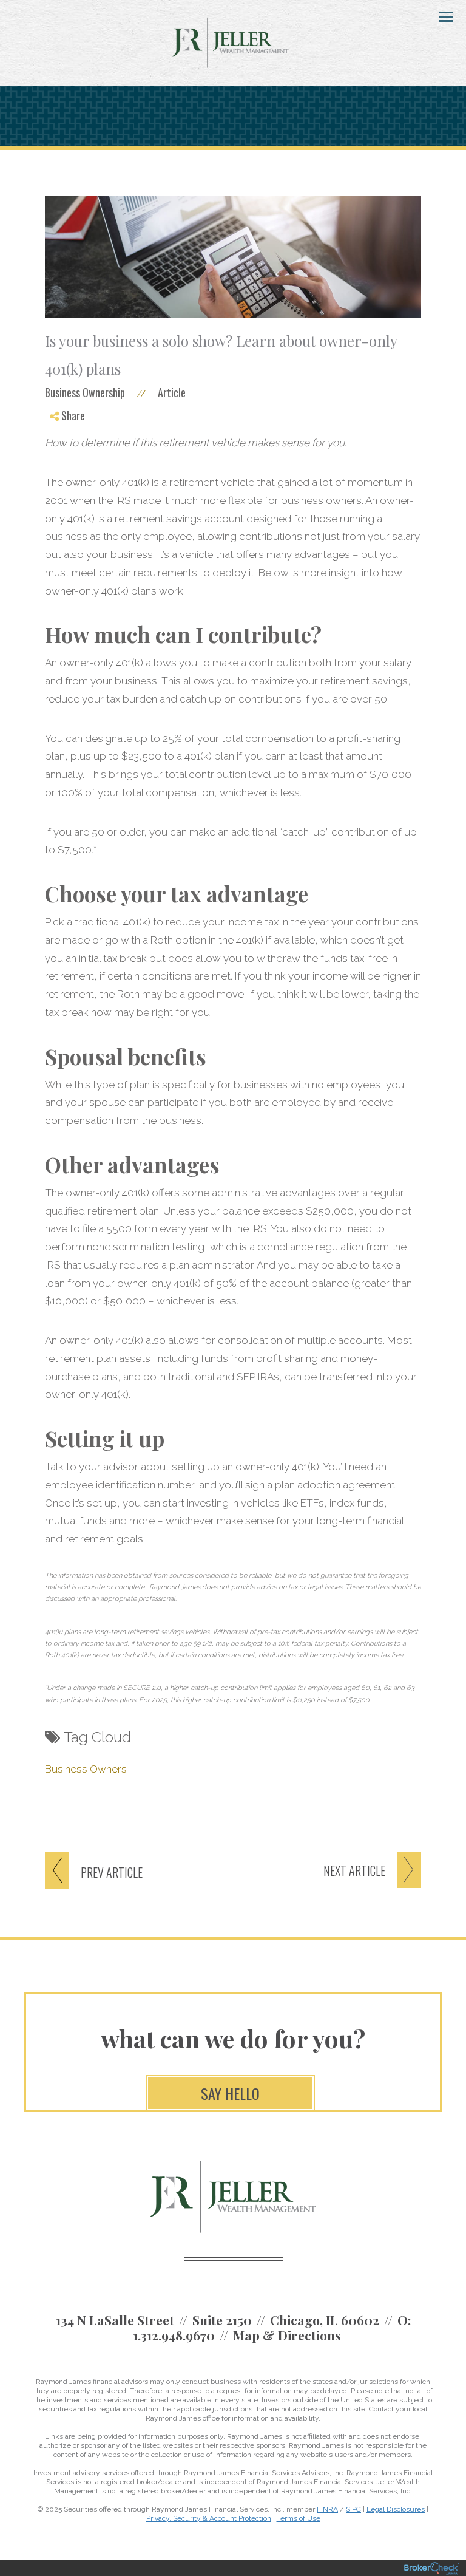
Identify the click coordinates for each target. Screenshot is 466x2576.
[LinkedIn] (65, 464)
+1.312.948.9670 (170, 2335)
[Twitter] (65, 449)
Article (172, 392)
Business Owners (86, 1769)
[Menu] (439, 16)
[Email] (65, 478)
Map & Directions (287, 2335)
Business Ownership (85, 392)
